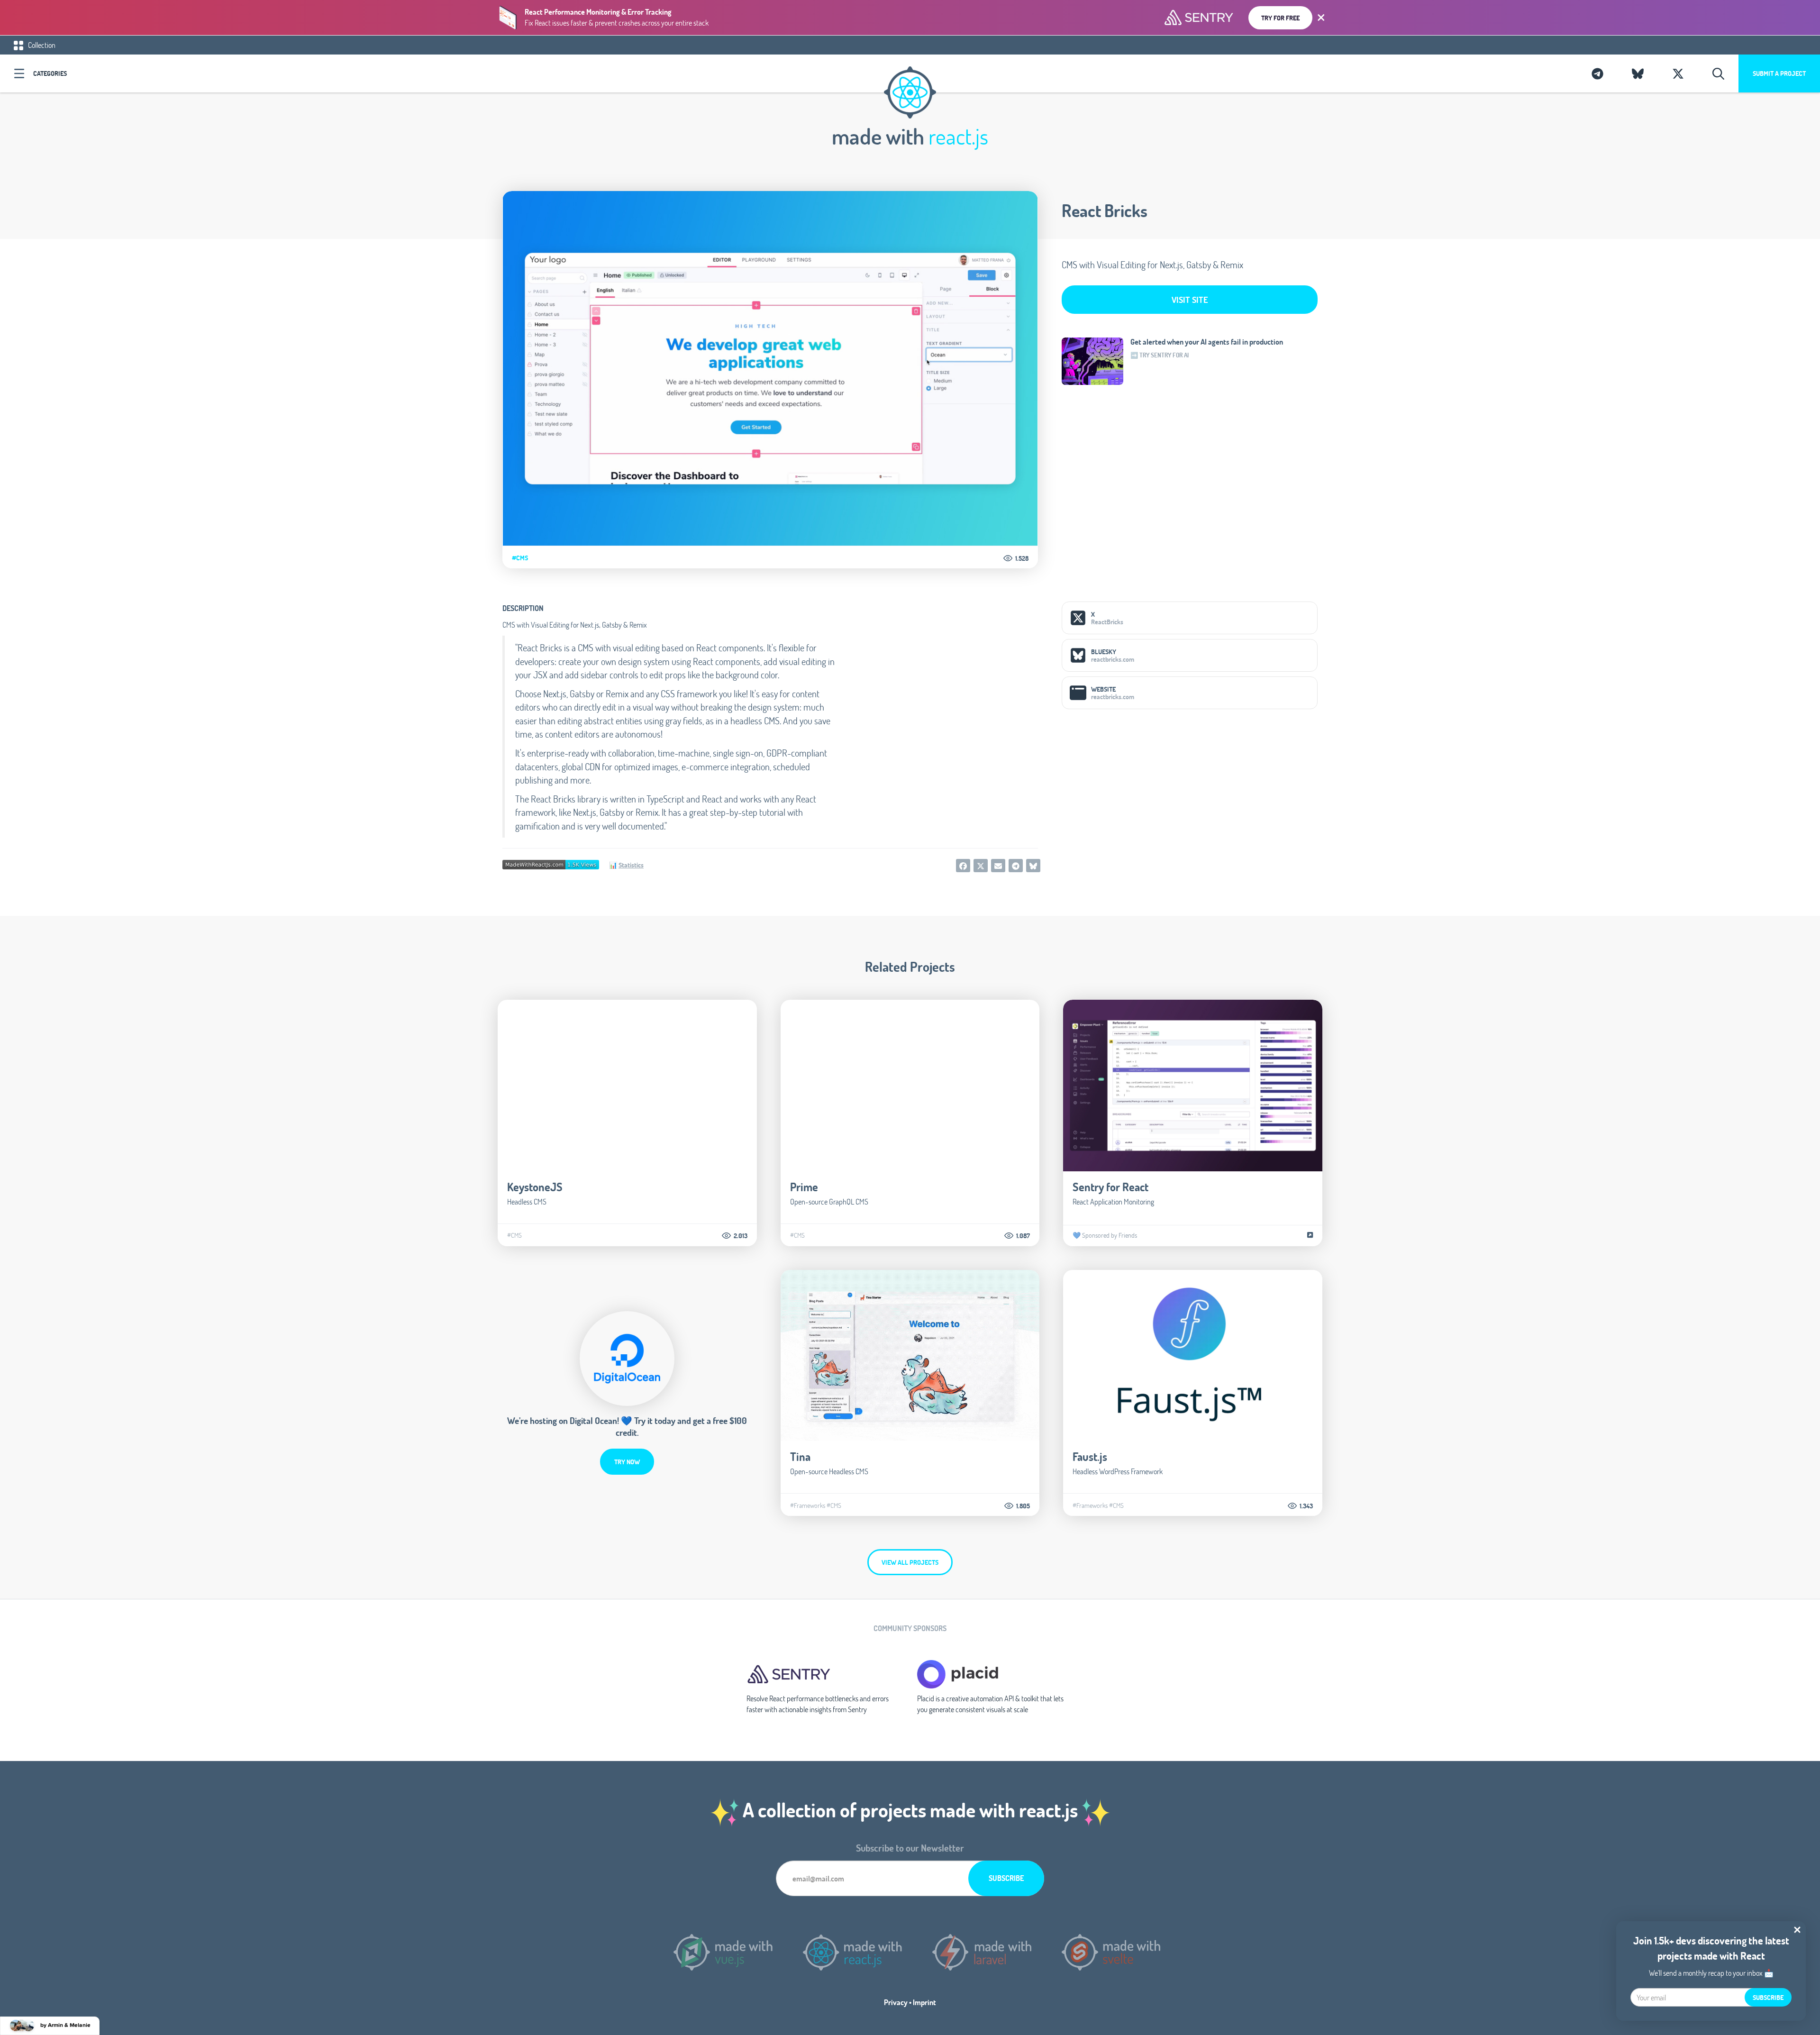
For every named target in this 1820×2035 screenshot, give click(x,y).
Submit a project (1779, 73)
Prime (804, 1187)
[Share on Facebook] (963, 866)
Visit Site (1190, 300)
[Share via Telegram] (1016, 866)
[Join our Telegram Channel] (1597, 73)
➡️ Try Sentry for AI (1160, 355)
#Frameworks (808, 1506)
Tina (800, 1456)
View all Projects (910, 1562)
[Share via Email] (998, 866)
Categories (50, 73)
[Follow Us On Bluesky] (1638, 73)
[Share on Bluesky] (1033, 866)
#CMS (520, 558)
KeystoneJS (535, 1187)
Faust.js (1090, 1456)
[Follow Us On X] (1678, 73)
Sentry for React (1110, 1187)
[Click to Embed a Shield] (551, 863)
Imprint (924, 2002)
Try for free (1280, 18)
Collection (41, 45)
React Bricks (1105, 210)
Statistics (631, 865)
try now (627, 1462)
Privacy (896, 2002)
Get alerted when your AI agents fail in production (1207, 342)
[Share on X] (981, 866)
